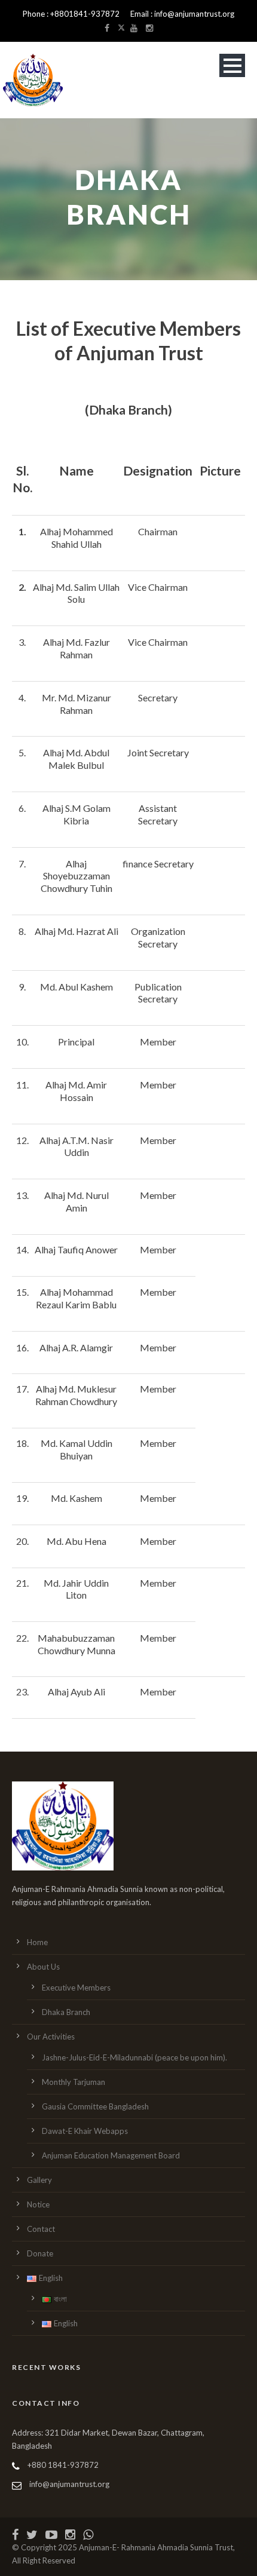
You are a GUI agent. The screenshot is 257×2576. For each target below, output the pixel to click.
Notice (38, 2204)
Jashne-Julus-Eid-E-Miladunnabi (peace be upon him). (134, 2057)
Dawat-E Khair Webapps (85, 2131)
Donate (40, 2253)
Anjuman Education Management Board (111, 2155)
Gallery (39, 2180)
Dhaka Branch (66, 2012)
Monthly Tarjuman (74, 2082)
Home (37, 1942)
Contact (41, 2229)
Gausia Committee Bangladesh (95, 2106)
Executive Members (76, 1988)
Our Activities (51, 2037)
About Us (43, 1967)
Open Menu (232, 65)
